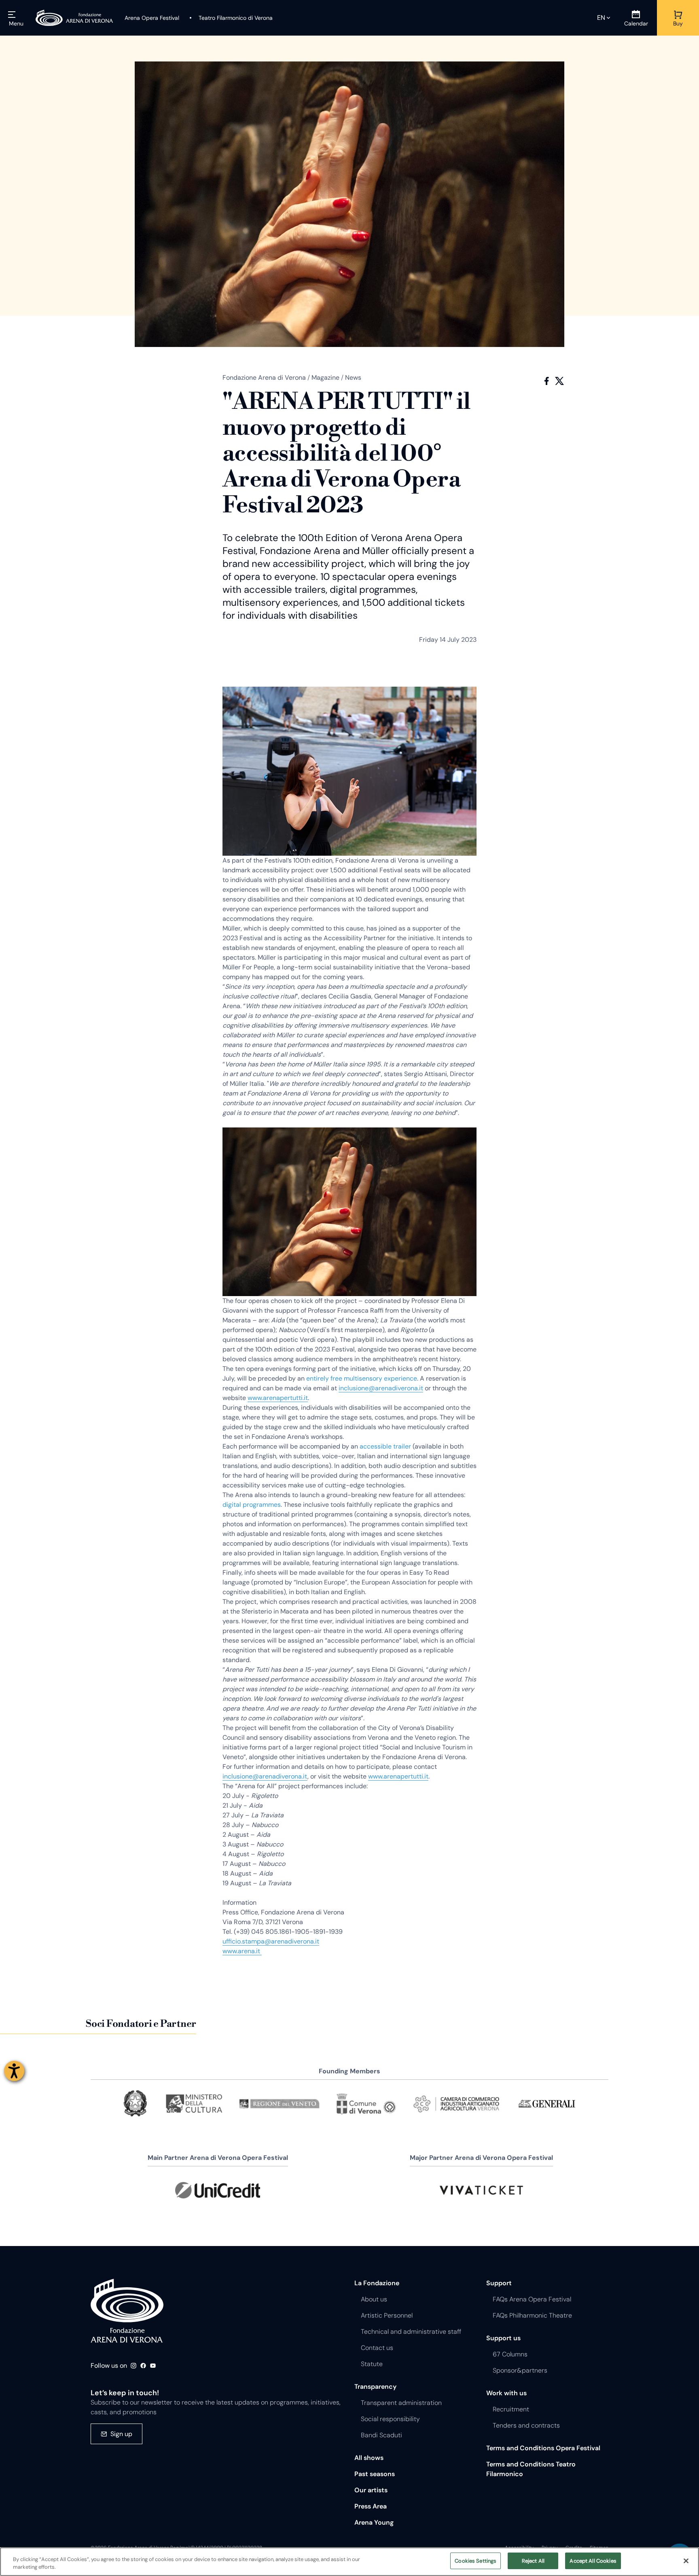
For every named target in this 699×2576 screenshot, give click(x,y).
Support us (503, 2338)
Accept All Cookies (593, 2561)
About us (374, 2299)
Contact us (377, 2348)
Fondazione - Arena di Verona (127, 2311)
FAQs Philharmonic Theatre (532, 2315)
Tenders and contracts (526, 2425)
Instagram (133, 2366)
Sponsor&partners (520, 2370)
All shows (369, 2458)
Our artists (371, 2490)
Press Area (371, 2506)
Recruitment (511, 2409)
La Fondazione (377, 2283)
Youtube (153, 2366)
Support (499, 2283)
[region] (349, 2562)
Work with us (506, 2393)
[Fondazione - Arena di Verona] (74, 18)
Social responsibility (390, 2419)
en (601, 18)
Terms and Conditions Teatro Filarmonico (531, 2469)
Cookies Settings (476, 2561)
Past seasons (375, 2474)
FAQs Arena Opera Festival (532, 2299)
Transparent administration (401, 2403)
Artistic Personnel (387, 2315)
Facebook (546, 381)
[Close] (686, 2561)
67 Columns (510, 2354)
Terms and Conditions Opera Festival (543, 2448)
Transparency (375, 2387)
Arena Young (374, 2522)
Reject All (533, 2561)
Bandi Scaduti (381, 2435)
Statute (372, 2364)
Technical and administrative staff (411, 2332)
